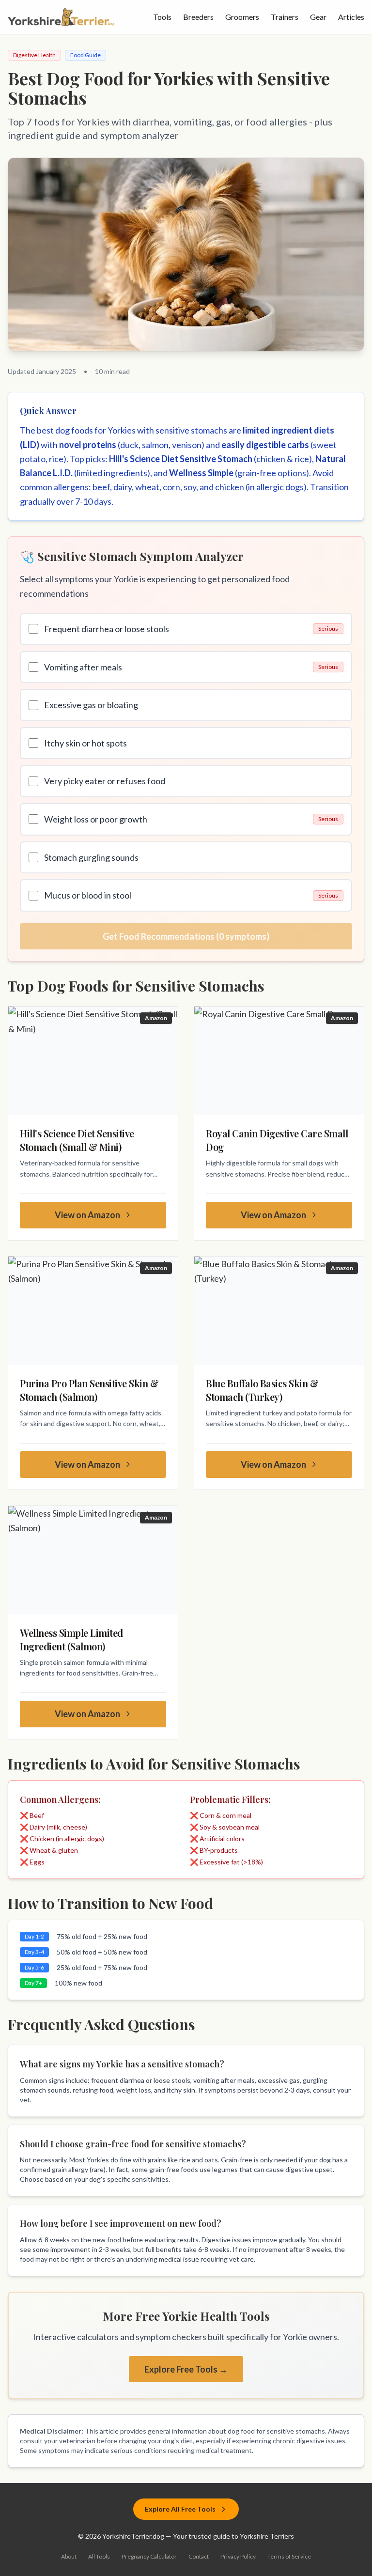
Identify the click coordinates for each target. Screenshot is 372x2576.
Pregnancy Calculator (149, 2556)
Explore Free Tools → (186, 2369)
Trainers (285, 17)
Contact (199, 2556)
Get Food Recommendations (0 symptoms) (186, 936)
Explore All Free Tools (180, 2509)
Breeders (198, 17)
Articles (351, 17)
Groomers (242, 17)
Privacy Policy (238, 2556)
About (69, 2556)
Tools (162, 17)
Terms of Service (289, 2556)
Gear (318, 17)
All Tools (99, 2556)
